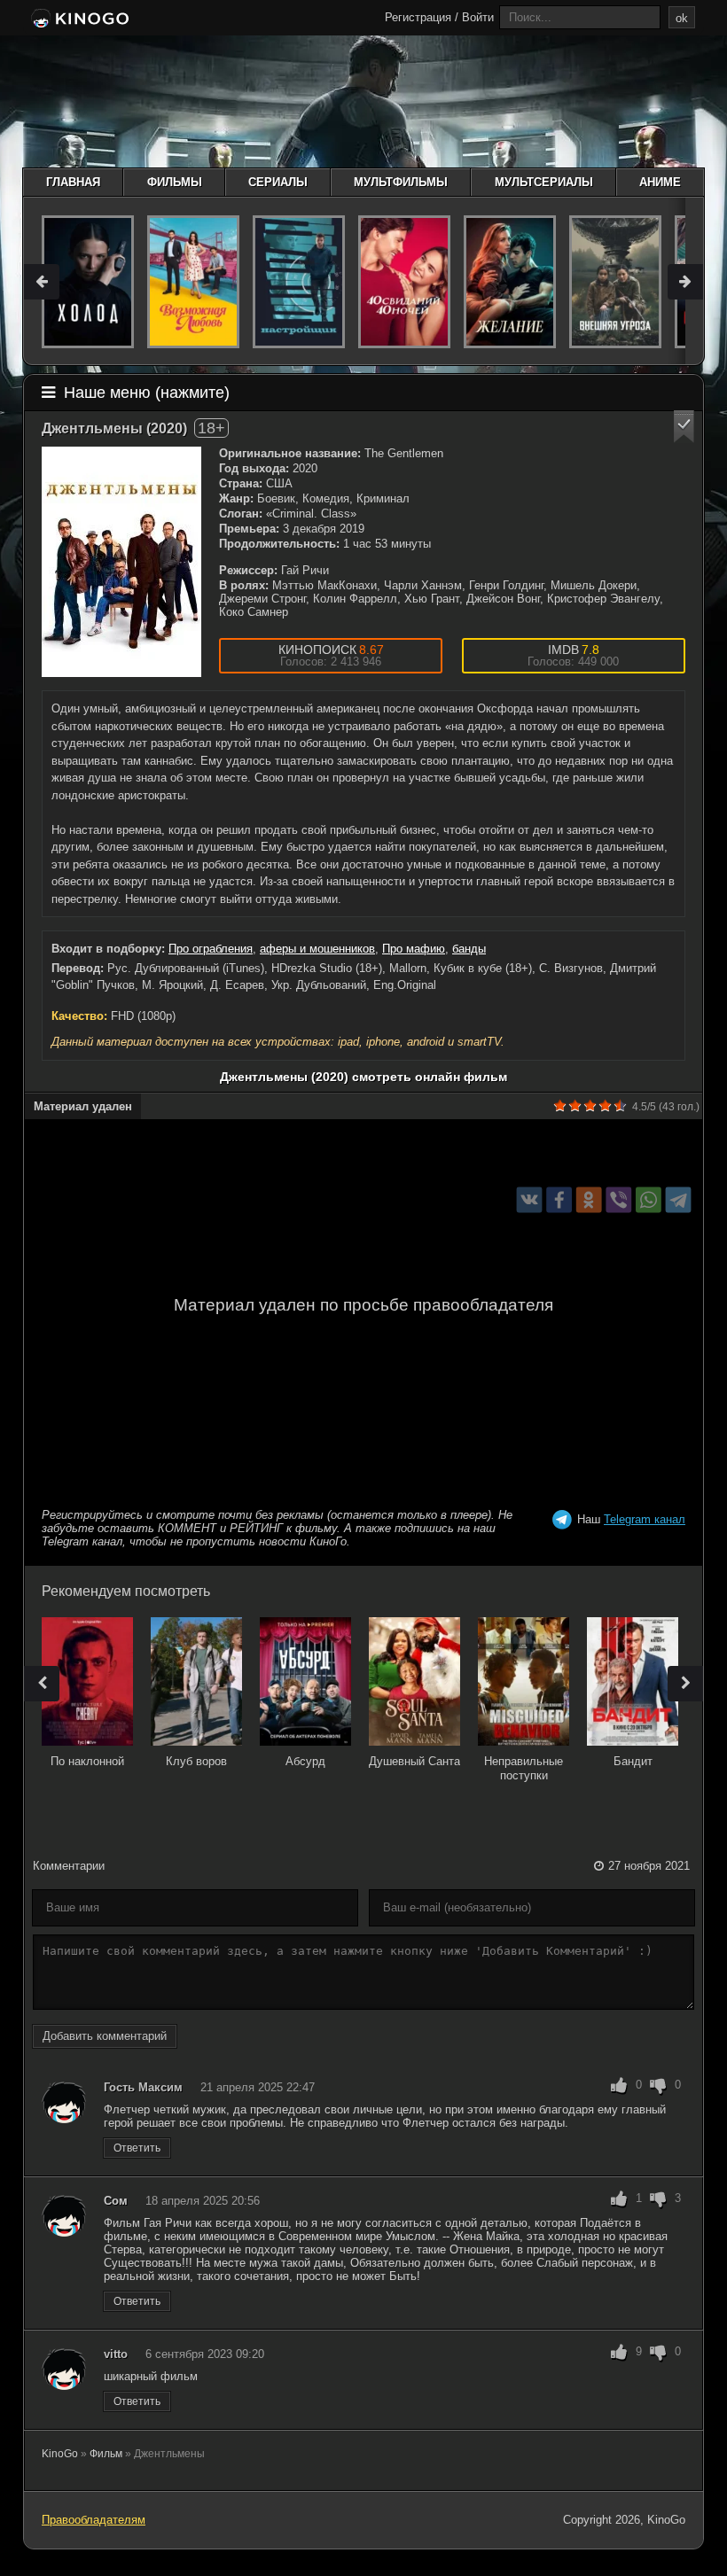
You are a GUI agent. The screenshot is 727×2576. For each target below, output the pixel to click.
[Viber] (618, 1199)
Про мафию (414, 949)
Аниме (660, 182)
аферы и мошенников (317, 949)
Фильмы (175, 182)
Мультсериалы (544, 182)
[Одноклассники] (589, 1199)
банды (469, 949)
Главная (73, 182)
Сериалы (278, 182)
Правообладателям (94, 2520)
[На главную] (78, 19)
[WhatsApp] (649, 1199)
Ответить (137, 2148)
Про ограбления (211, 949)
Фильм (106, 2454)
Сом (116, 2201)
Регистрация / (422, 17)
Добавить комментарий (105, 2036)
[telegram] (679, 1199)
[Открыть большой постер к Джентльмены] (121, 562)
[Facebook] (559, 1199)
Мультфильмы (401, 182)
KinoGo (60, 2454)
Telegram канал (645, 1519)
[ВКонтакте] (530, 1199)
